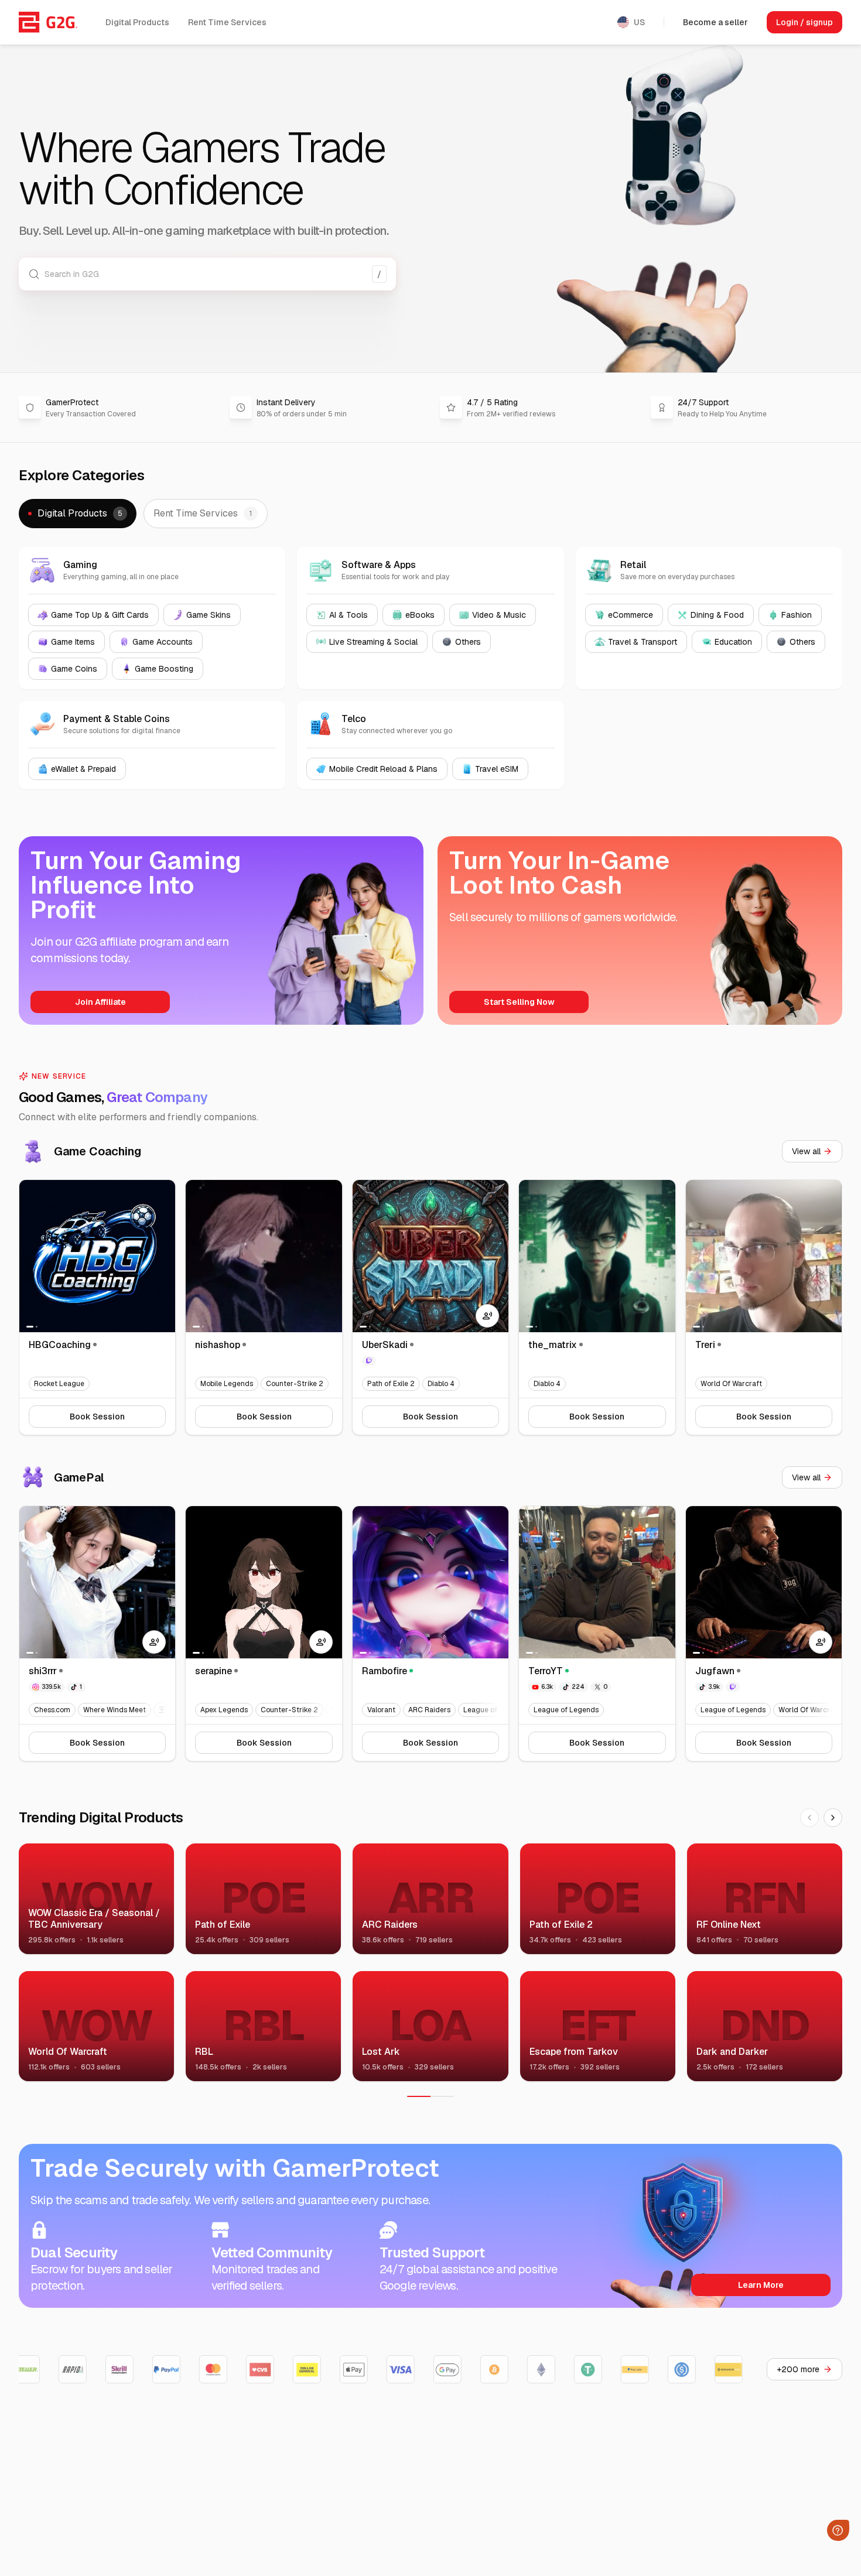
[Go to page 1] (419, 2096)
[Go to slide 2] (37, 1327)
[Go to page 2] (442, 2096)
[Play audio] (487, 1316)
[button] (78, 514)
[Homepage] (48, 22)
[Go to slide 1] (30, 1327)
